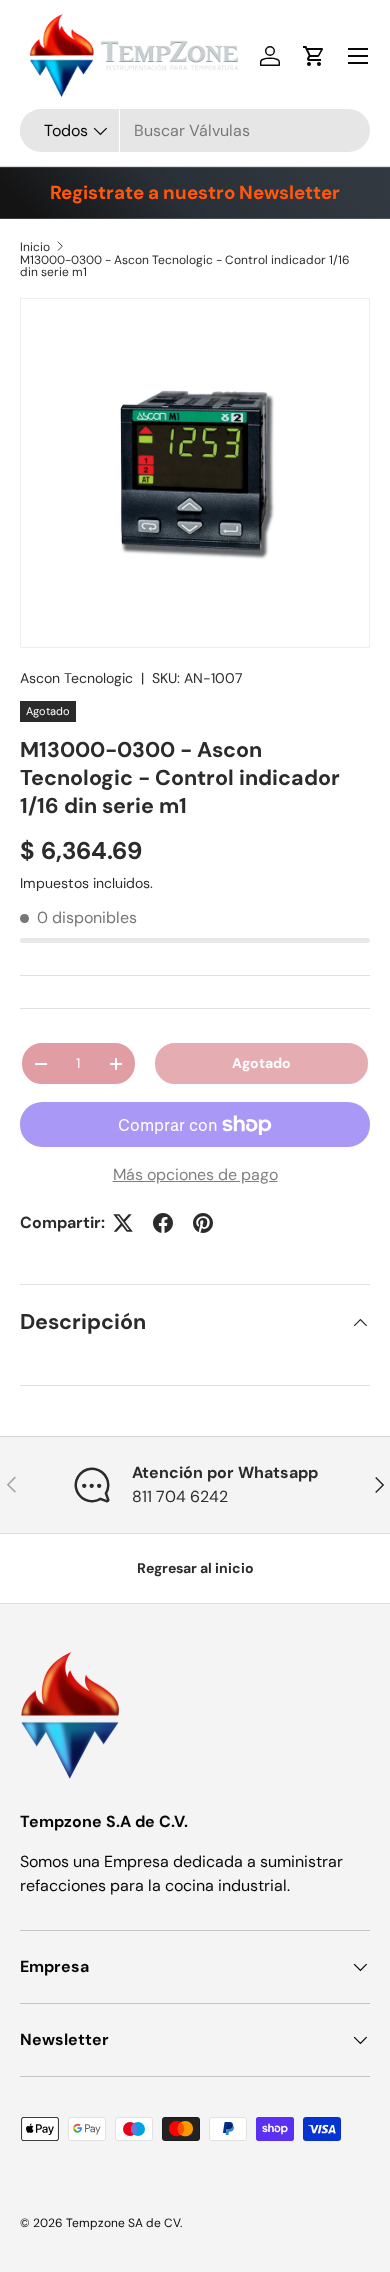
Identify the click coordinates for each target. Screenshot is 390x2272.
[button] (314, 56)
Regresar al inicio (195, 1568)
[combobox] (195, 130)
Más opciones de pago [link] (195, 1174)
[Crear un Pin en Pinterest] (203, 1223)
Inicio (35, 247)
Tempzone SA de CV (123, 2223)
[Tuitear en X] (123, 1223)
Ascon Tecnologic (76, 678)
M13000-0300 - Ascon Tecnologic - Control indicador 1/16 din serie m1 (185, 266)
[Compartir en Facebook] (163, 1223)
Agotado (261, 1063)
